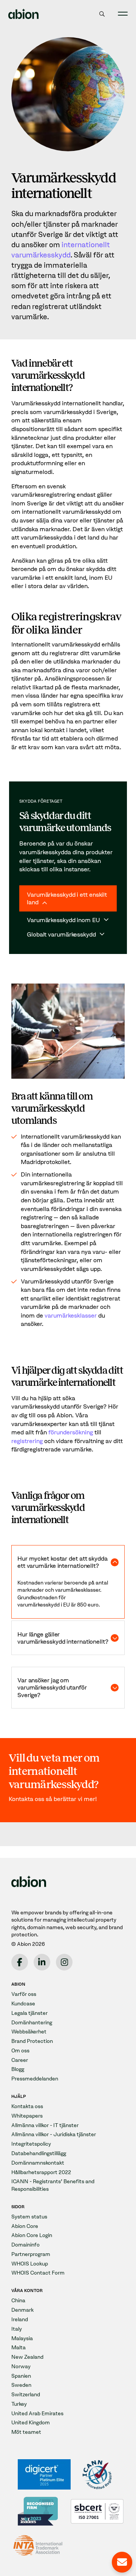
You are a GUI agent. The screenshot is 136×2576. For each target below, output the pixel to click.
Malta (19, 2348)
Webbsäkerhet (29, 2032)
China (18, 2301)
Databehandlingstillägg (39, 2153)
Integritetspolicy (31, 2144)
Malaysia (22, 2338)
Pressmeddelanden (35, 2079)
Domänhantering (32, 2023)
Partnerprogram (31, 2254)
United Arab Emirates (37, 2414)
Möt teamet (26, 2432)
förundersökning (71, 1432)
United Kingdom (31, 2423)
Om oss (20, 2051)
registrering (27, 1441)
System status (29, 2217)
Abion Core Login (32, 2235)
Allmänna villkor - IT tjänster (45, 2125)
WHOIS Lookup (30, 2264)
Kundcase (23, 2004)
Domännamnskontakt (38, 2163)
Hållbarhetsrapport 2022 (41, 2172)
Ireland (20, 2319)
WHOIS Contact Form (38, 2273)
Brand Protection (32, 2041)
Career (20, 2060)
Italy (17, 2329)
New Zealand (27, 2357)
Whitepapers (27, 2116)
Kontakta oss (27, 2106)
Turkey (19, 2404)
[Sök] (102, 14)
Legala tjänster (29, 2013)
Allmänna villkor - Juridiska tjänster (54, 2134)
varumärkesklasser (71, 1315)
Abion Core (25, 2226)
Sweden (21, 2385)
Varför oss (24, 1994)
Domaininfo (25, 2245)
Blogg (18, 2069)
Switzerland (26, 2395)
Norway (21, 2367)
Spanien (21, 2376)
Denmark (22, 2310)
